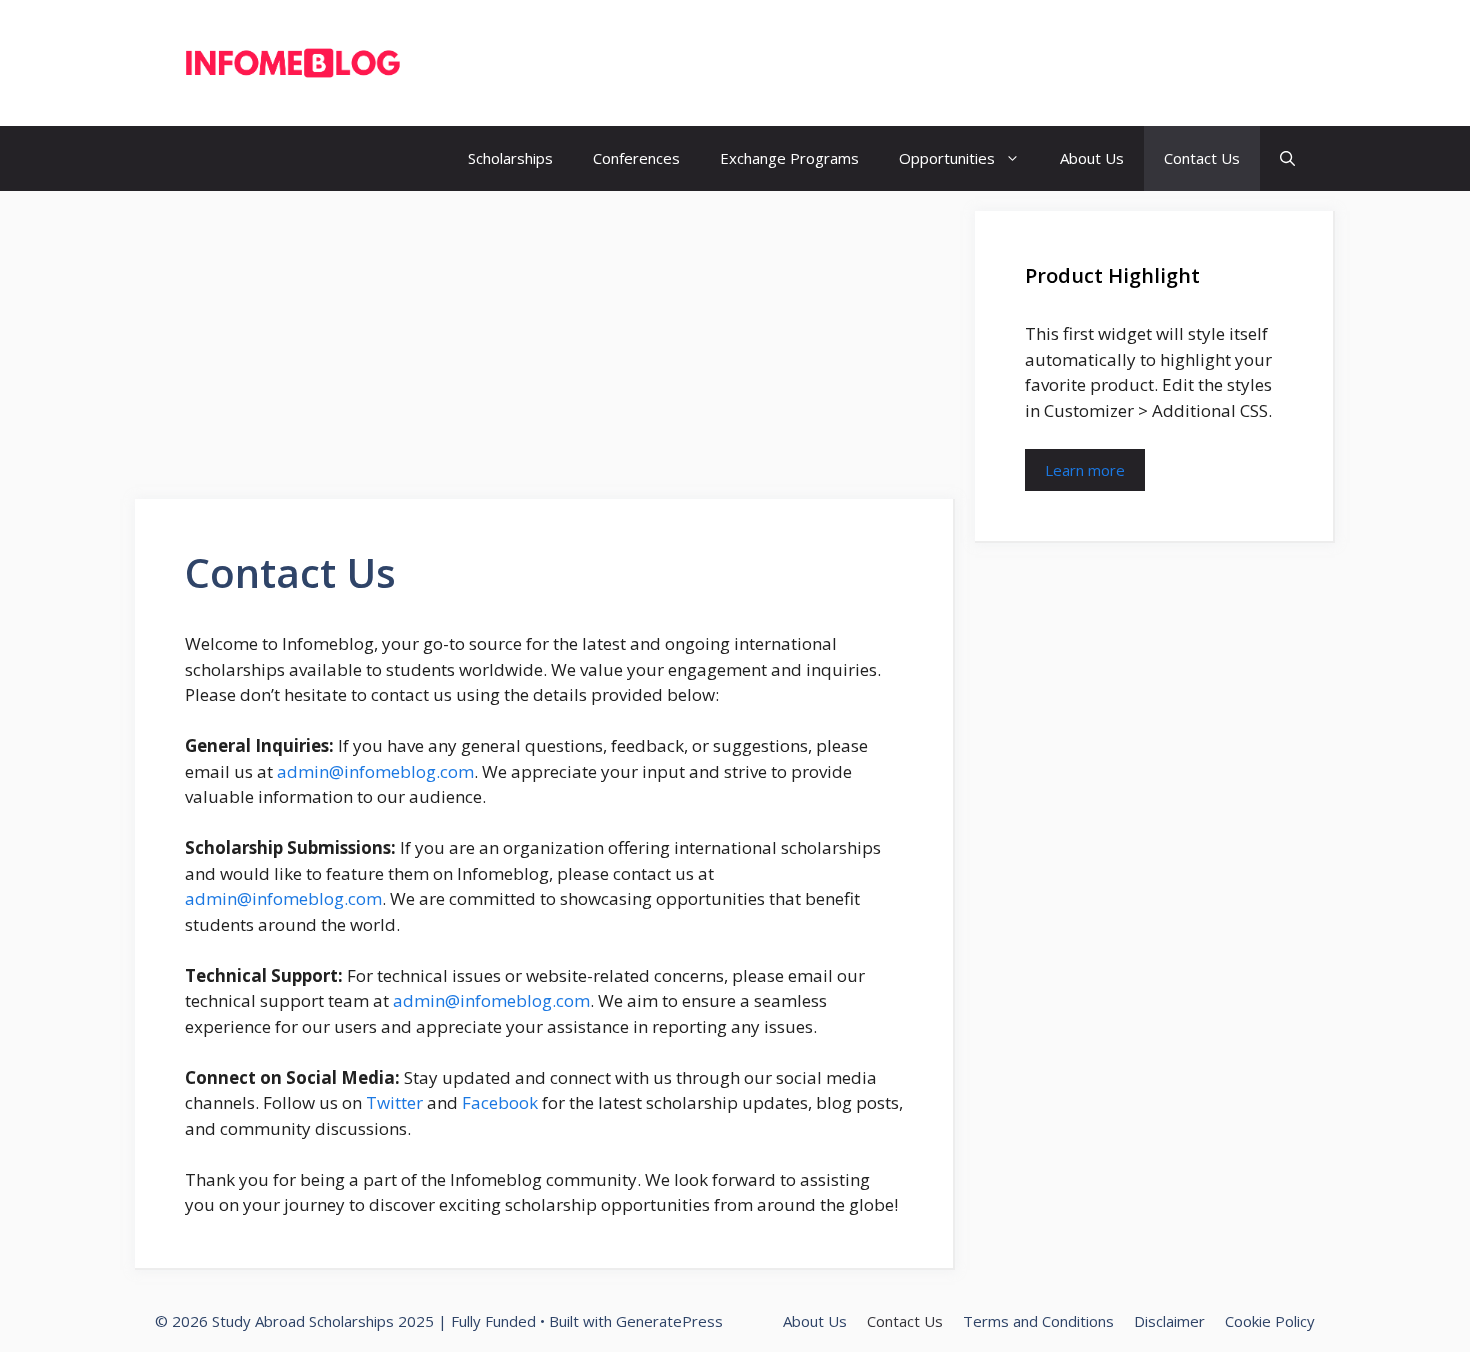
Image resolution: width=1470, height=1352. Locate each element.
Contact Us (1202, 158)
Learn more (1085, 470)
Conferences (636, 158)
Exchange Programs (789, 158)
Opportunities (947, 158)
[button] (1287, 158)
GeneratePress (669, 1321)
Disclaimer (1169, 1321)
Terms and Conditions (1038, 1321)
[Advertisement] (545, 351)
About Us (1092, 158)
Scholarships (510, 158)
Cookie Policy (1270, 1321)
